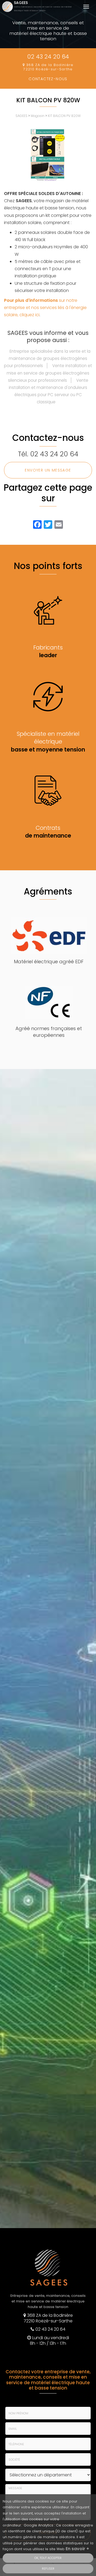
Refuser (48, 2569)
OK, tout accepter (48, 2558)
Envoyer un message (48, 470)
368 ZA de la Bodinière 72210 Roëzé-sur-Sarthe (48, 67)
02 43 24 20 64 (48, 57)
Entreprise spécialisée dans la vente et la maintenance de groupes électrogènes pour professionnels (47, 358)
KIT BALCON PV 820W (64, 116)
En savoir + (77, 2549)
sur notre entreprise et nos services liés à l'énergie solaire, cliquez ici (45, 308)
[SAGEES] (8, 7)
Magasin (38, 116)
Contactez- (48, 79)
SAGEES (43, 6)
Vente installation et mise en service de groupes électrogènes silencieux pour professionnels (49, 373)
